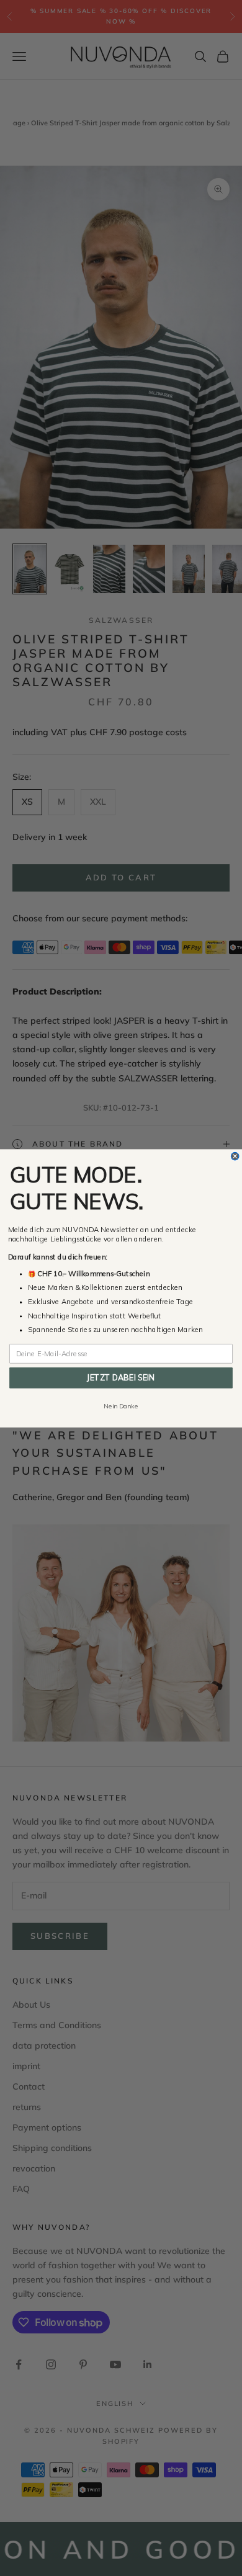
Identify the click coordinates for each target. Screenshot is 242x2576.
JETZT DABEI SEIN (121, 1377)
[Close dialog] (235, 1156)
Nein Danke (121, 1406)
